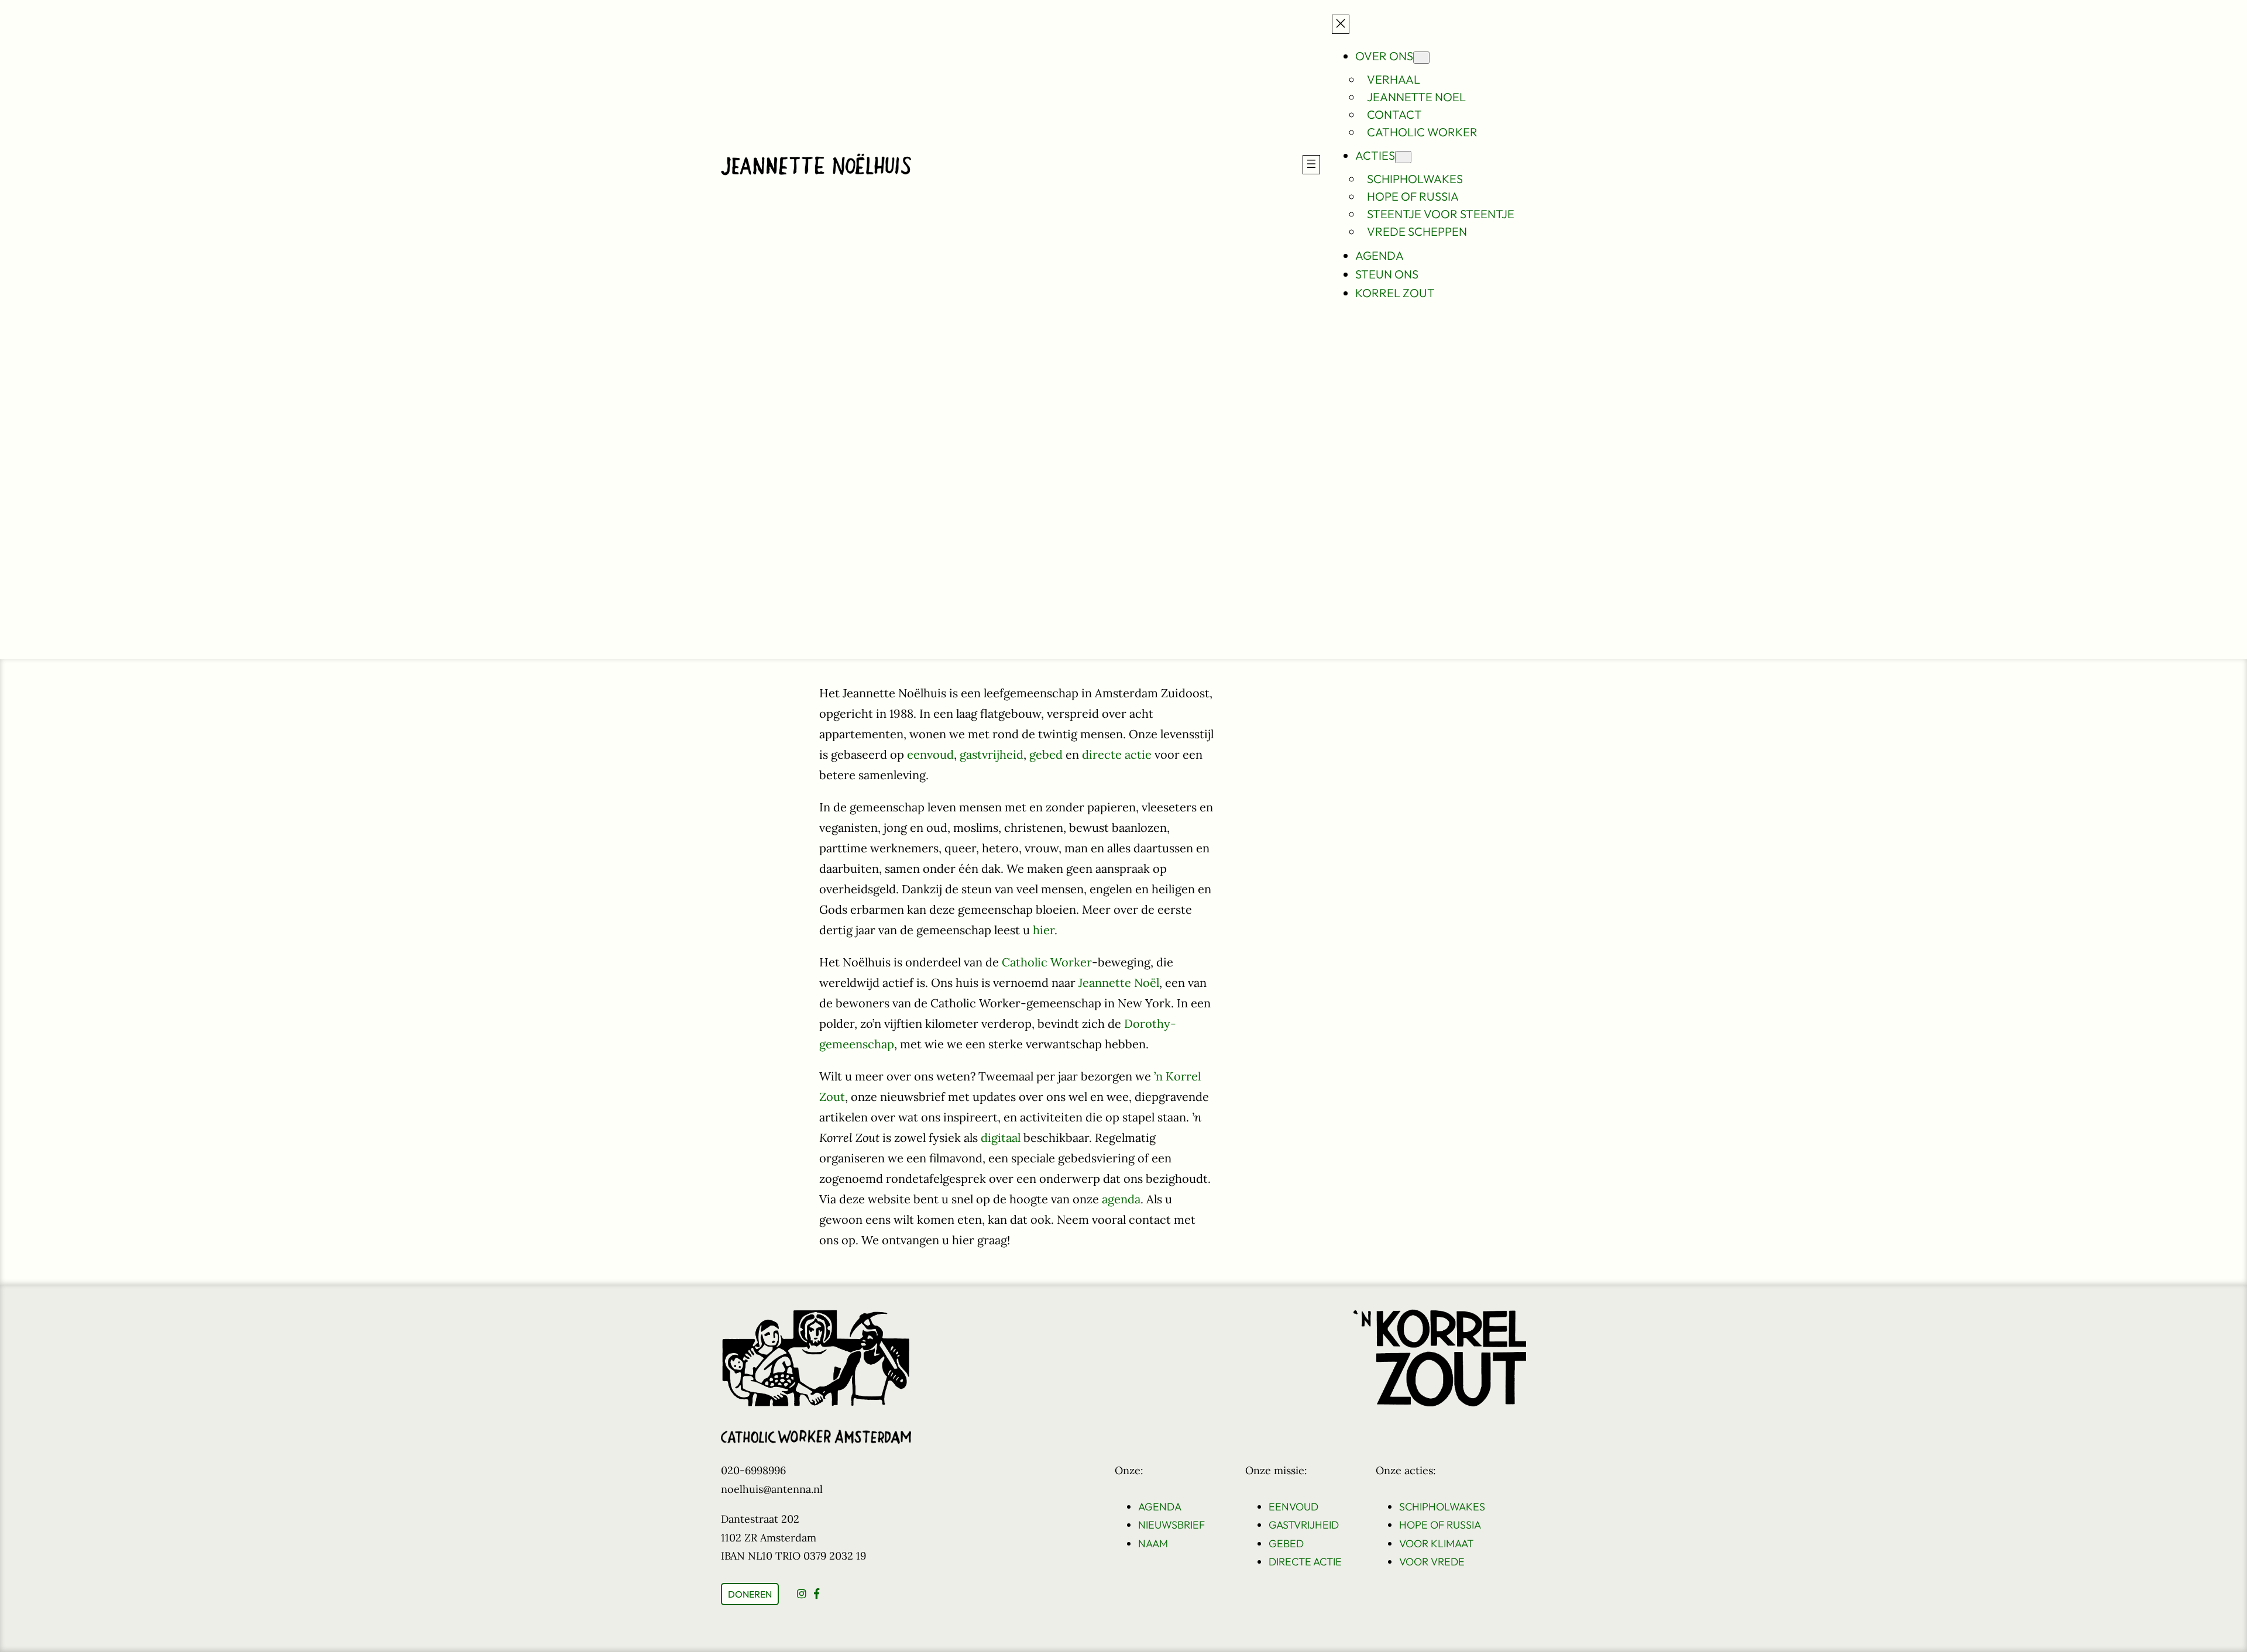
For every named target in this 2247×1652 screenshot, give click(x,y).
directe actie (1117, 754)
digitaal (1001, 1138)
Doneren (750, 1594)
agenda (1121, 1199)
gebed (1046, 754)
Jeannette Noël (1119, 982)
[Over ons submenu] (1421, 58)
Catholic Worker (1047, 962)
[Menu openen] (1311, 165)
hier (1044, 930)
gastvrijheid (992, 754)
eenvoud (930, 754)
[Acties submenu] (1403, 157)
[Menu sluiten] (1341, 24)
